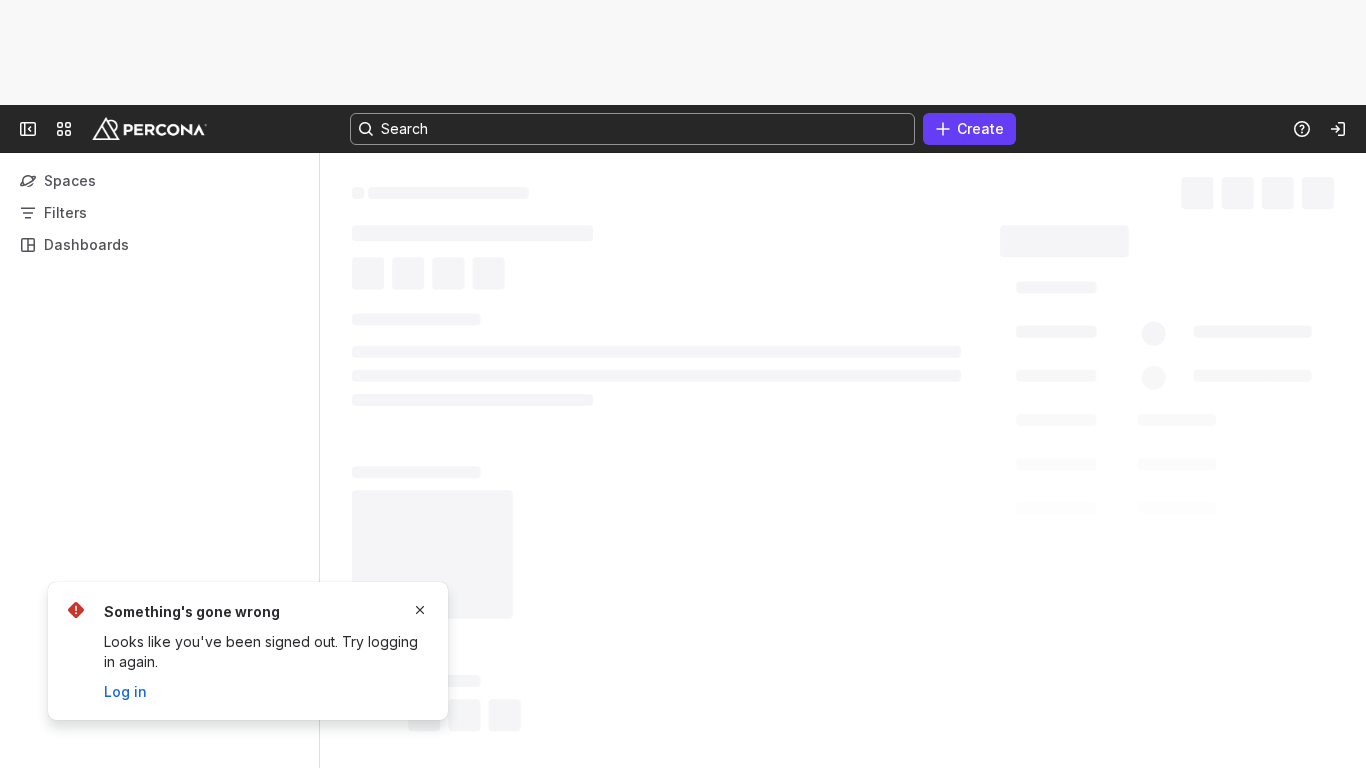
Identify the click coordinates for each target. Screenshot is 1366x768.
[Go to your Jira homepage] (149, 129)
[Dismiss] (420, 610)
